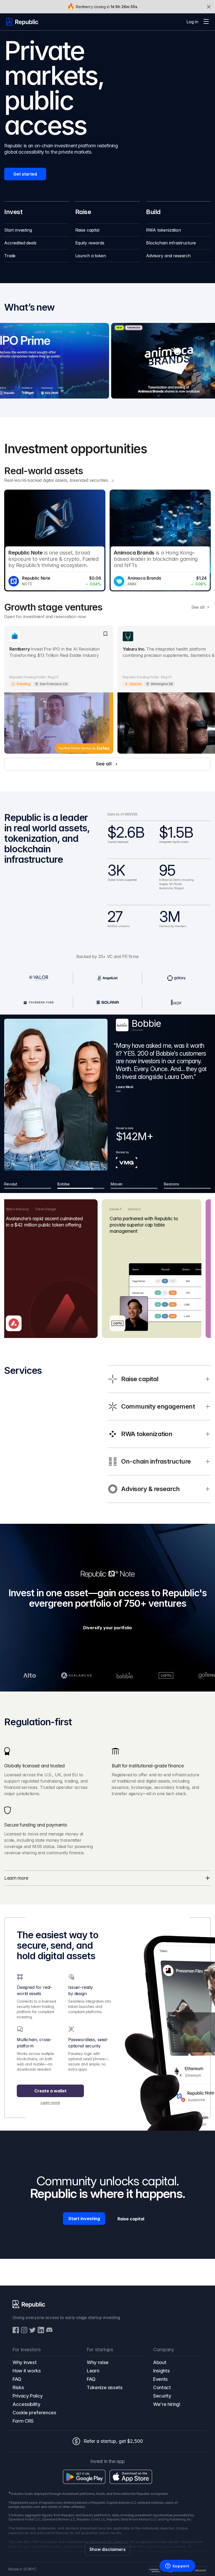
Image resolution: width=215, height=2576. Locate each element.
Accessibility (26, 2404)
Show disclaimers (107, 2549)
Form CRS (23, 2421)
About (160, 2362)
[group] (37, 230)
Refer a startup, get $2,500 (113, 2441)
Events (160, 2379)
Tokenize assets (105, 2387)
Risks (18, 2387)
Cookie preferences (34, 2413)
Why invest (25, 2362)
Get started (25, 174)
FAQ (17, 2379)
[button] (206, 22)
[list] (107, 541)
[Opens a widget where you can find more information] (177, 2566)
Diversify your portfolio (107, 1628)
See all (198, 607)
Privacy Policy (28, 2396)
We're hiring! (167, 2404)
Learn (93, 2371)
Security (162, 2396)
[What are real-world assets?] (113, 481)
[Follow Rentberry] (105, 634)
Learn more (50, 2102)
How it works (27, 2371)
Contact (162, 2387)
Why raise (98, 2362)
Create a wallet (50, 2091)
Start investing (84, 2219)
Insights (161, 2371)
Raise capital (131, 2219)
